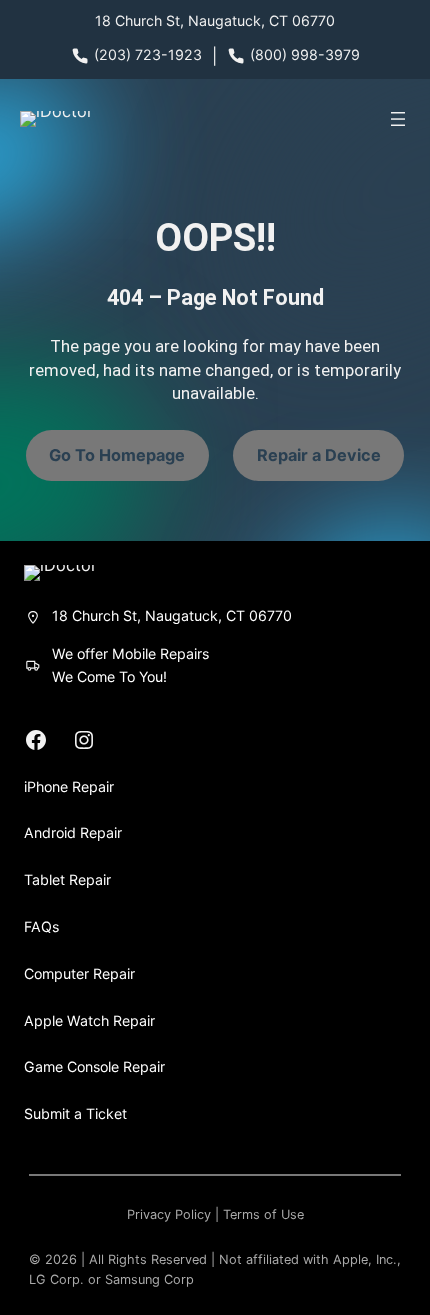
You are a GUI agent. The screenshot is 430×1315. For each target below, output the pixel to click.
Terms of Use (263, 1214)
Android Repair (73, 832)
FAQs (41, 926)
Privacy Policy (169, 1214)
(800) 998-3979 (305, 54)
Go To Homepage (117, 455)
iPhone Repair (69, 786)
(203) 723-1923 (148, 54)
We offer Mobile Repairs (130, 653)
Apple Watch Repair (89, 1020)
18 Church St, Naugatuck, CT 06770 (215, 20)
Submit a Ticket (75, 1113)
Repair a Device (319, 455)
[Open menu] (398, 119)
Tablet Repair (67, 879)
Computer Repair (79, 973)
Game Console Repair (94, 1066)
